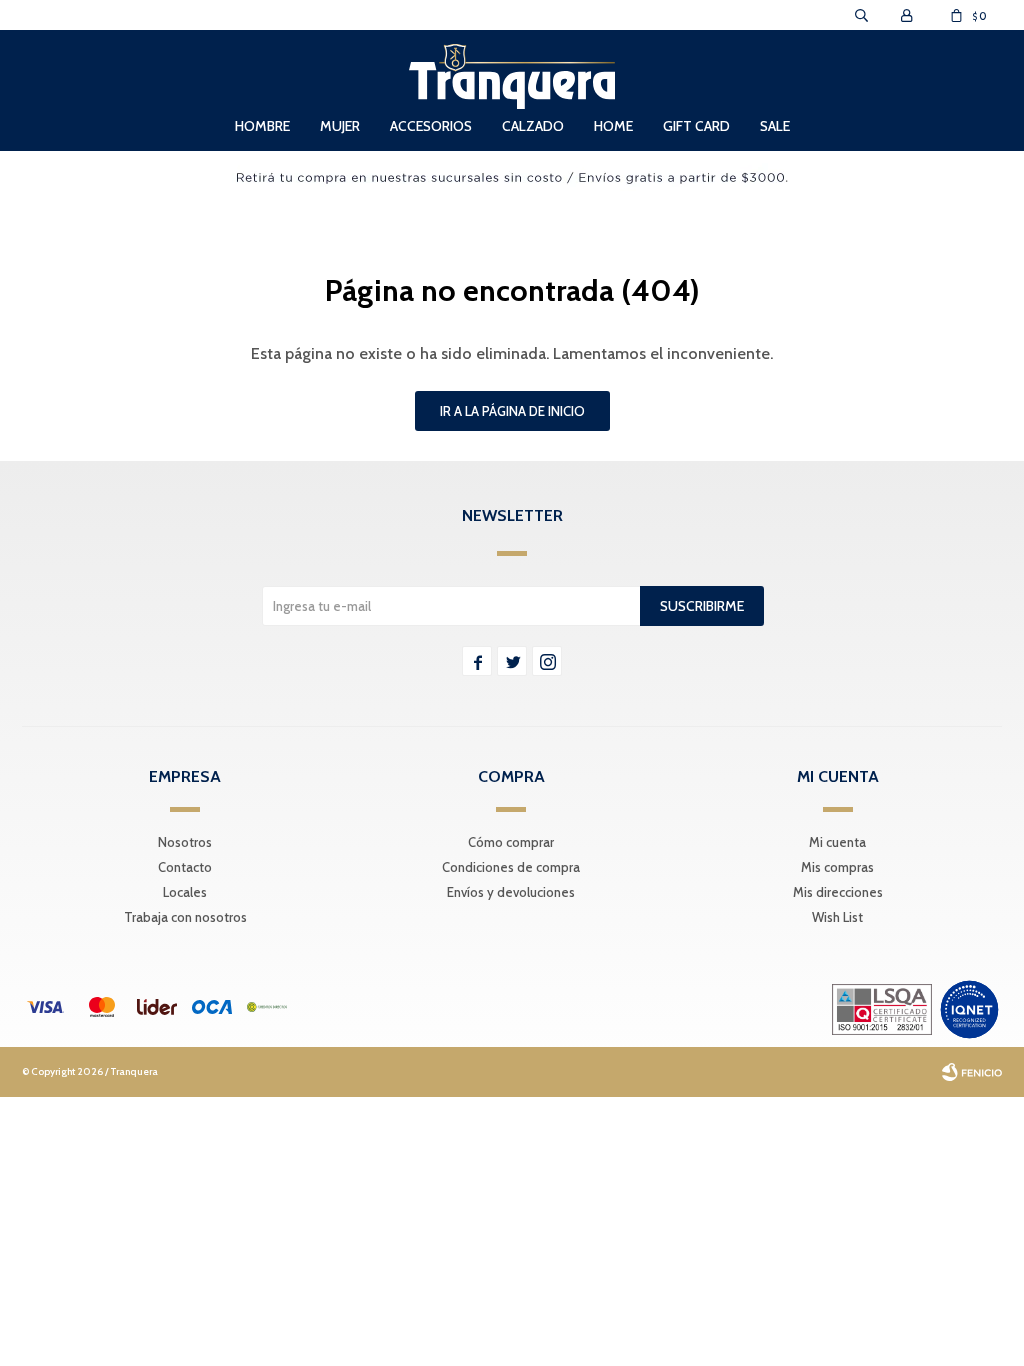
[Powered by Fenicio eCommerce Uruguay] (972, 1072)
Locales (185, 892)
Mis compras (837, 867)
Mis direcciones (838, 892)
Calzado (533, 126)
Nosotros (185, 842)
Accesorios (431, 126)
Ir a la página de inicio (512, 411)
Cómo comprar (511, 842)
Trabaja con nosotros (185, 917)
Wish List (837, 917)
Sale (775, 126)
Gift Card (696, 126)
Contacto (185, 867)
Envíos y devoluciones (511, 892)
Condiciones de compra (511, 867)
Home (613, 126)
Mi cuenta (837, 842)
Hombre (262, 126)
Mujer (340, 126)
